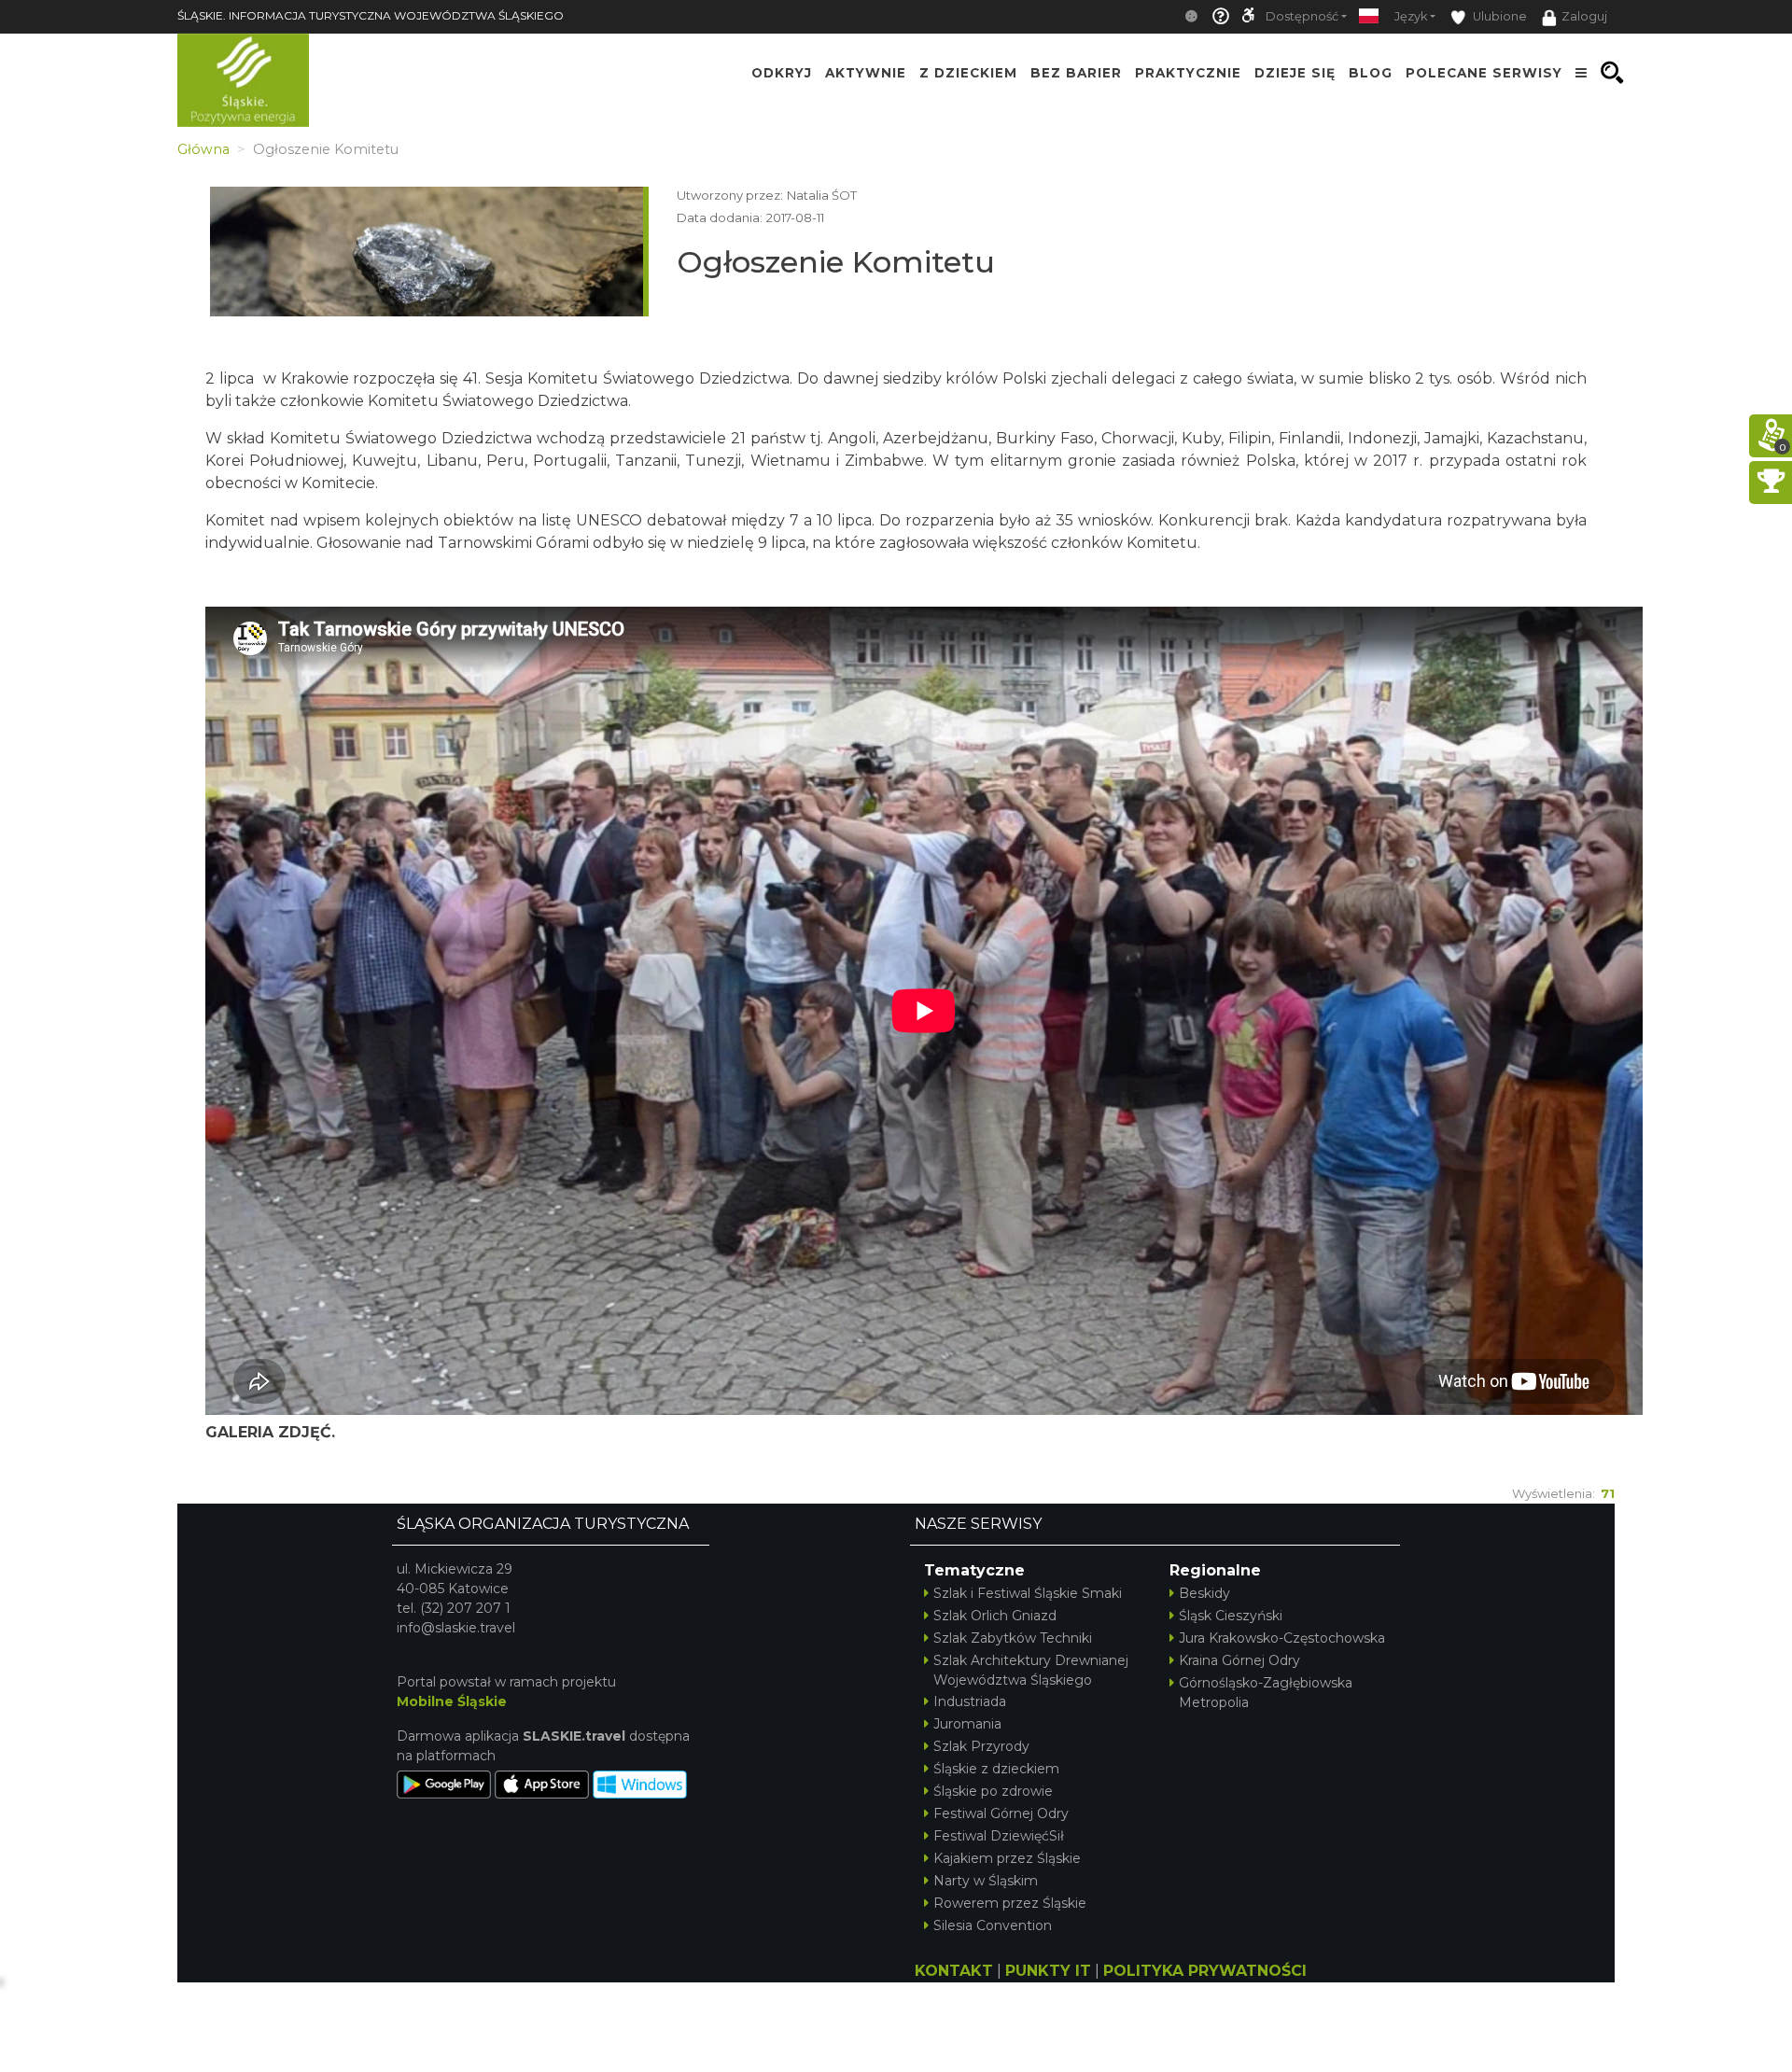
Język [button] (1411, 16)
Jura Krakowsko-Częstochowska (1282, 1638)
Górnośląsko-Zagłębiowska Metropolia (1266, 1693)
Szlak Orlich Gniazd (995, 1616)
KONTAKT (954, 1971)
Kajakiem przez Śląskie (1007, 1858)
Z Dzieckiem (968, 73)
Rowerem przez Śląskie (1010, 1903)
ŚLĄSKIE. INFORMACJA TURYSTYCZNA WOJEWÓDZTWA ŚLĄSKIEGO (371, 15)
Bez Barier (1076, 73)
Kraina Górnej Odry (1239, 1660)
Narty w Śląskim (986, 1881)
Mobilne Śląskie (452, 1701)
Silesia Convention (993, 1925)
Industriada (970, 1701)
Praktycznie (1188, 73)
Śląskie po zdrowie (993, 1791)
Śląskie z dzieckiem (996, 1769)
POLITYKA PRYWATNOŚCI (1205, 1971)
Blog (1371, 73)
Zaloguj (1584, 16)
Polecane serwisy (1484, 73)
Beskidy (1204, 1593)
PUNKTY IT (1048, 1971)
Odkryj (782, 73)
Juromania (967, 1724)
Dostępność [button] (1302, 16)
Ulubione (1498, 16)
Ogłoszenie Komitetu (836, 262)
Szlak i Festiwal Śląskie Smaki (1028, 1593)
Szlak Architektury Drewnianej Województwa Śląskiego (1031, 1670)
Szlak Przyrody (981, 1746)
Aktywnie (866, 73)
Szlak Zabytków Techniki (1013, 1638)
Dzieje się (1295, 73)
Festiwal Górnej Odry (1001, 1813)
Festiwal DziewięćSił (999, 1836)
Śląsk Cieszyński (1231, 1616)
